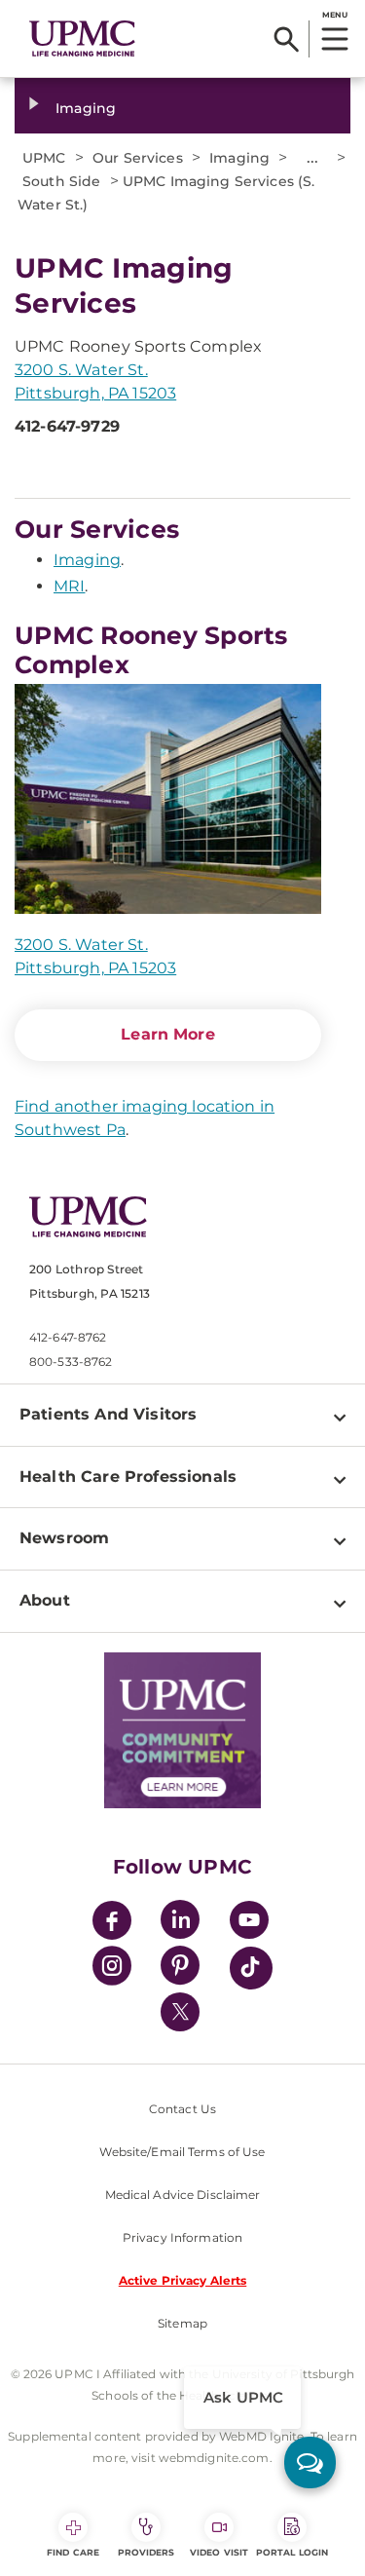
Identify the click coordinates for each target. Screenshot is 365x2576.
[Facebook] (112, 1923)
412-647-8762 (68, 1337)
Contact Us (182, 2109)
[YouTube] (249, 1923)
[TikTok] (251, 1968)
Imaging (86, 108)
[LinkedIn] (180, 1923)
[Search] (287, 39)
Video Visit (219, 2552)
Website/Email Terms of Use (182, 2152)
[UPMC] (82, 39)
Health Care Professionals (128, 1477)
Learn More (168, 1034)
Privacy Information (182, 2237)
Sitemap (182, 2323)
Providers (146, 2552)
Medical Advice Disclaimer (183, 2195)
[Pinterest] (180, 1969)
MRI (69, 586)
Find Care (73, 2552)
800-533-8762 (71, 1362)
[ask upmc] (310, 2462)
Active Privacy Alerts (183, 2280)
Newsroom (64, 1538)
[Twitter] (180, 2012)
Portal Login (292, 2552)
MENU (334, 15)
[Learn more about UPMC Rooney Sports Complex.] (168, 799)
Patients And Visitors (108, 1414)
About (45, 1600)
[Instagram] (112, 1969)
